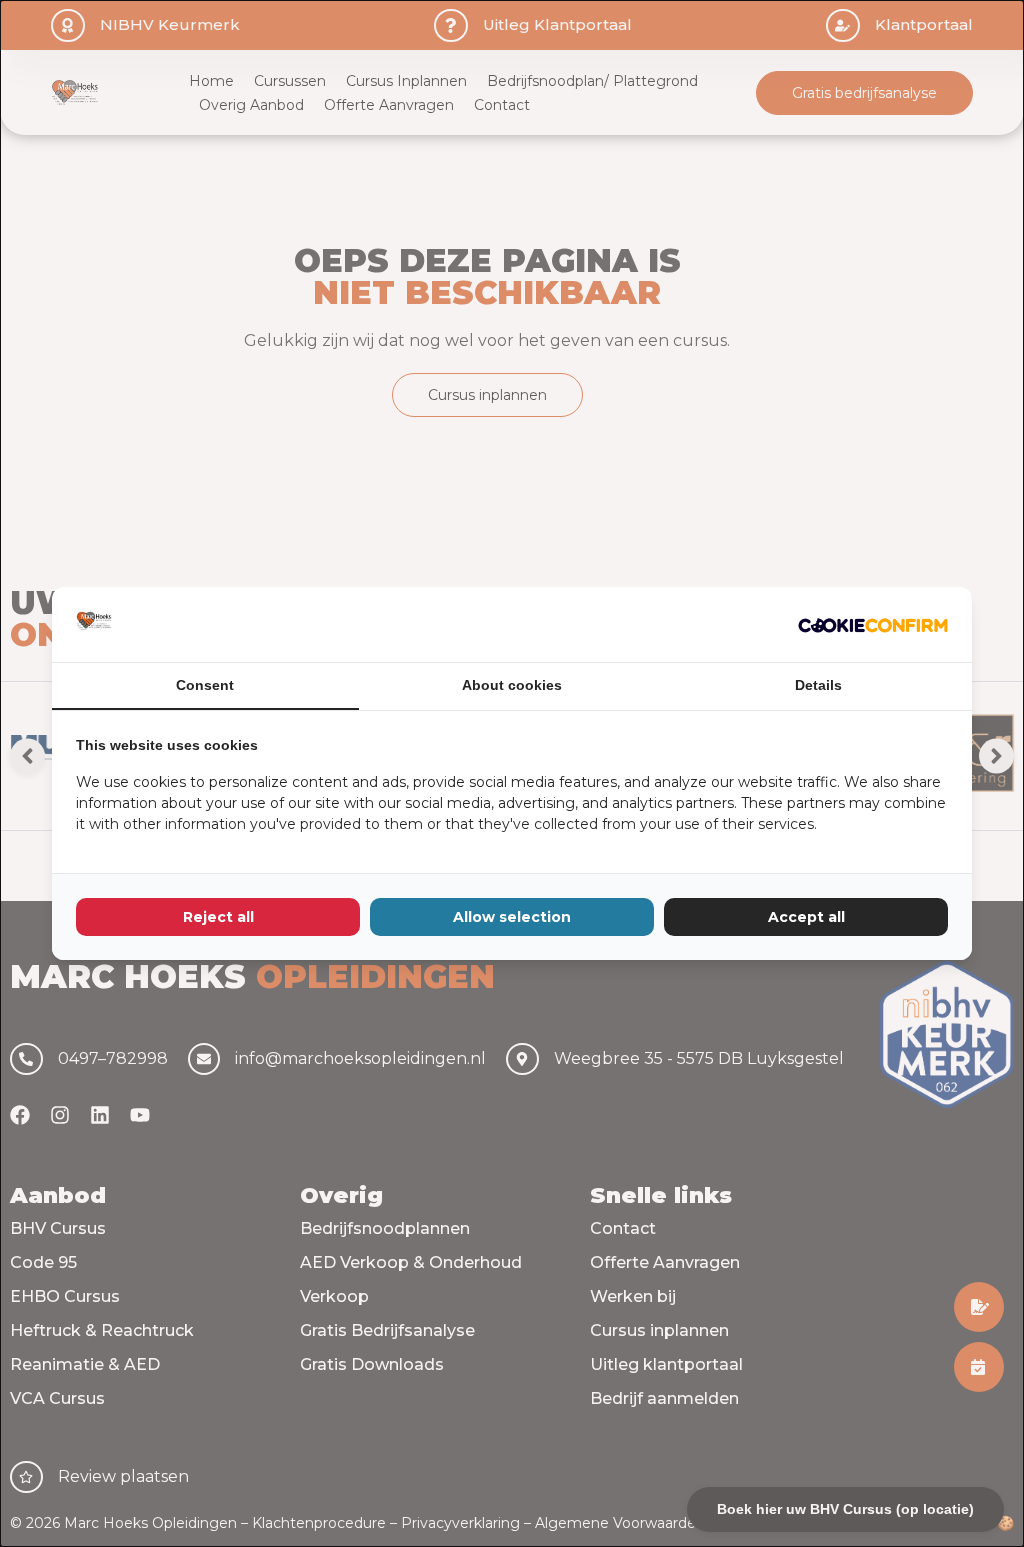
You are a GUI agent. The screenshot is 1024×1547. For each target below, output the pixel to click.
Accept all (806, 917)
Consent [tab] (205, 685)
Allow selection (512, 917)
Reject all (218, 917)
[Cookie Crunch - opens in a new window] (873, 624)
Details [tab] (818, 685)
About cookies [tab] (512, 685)
